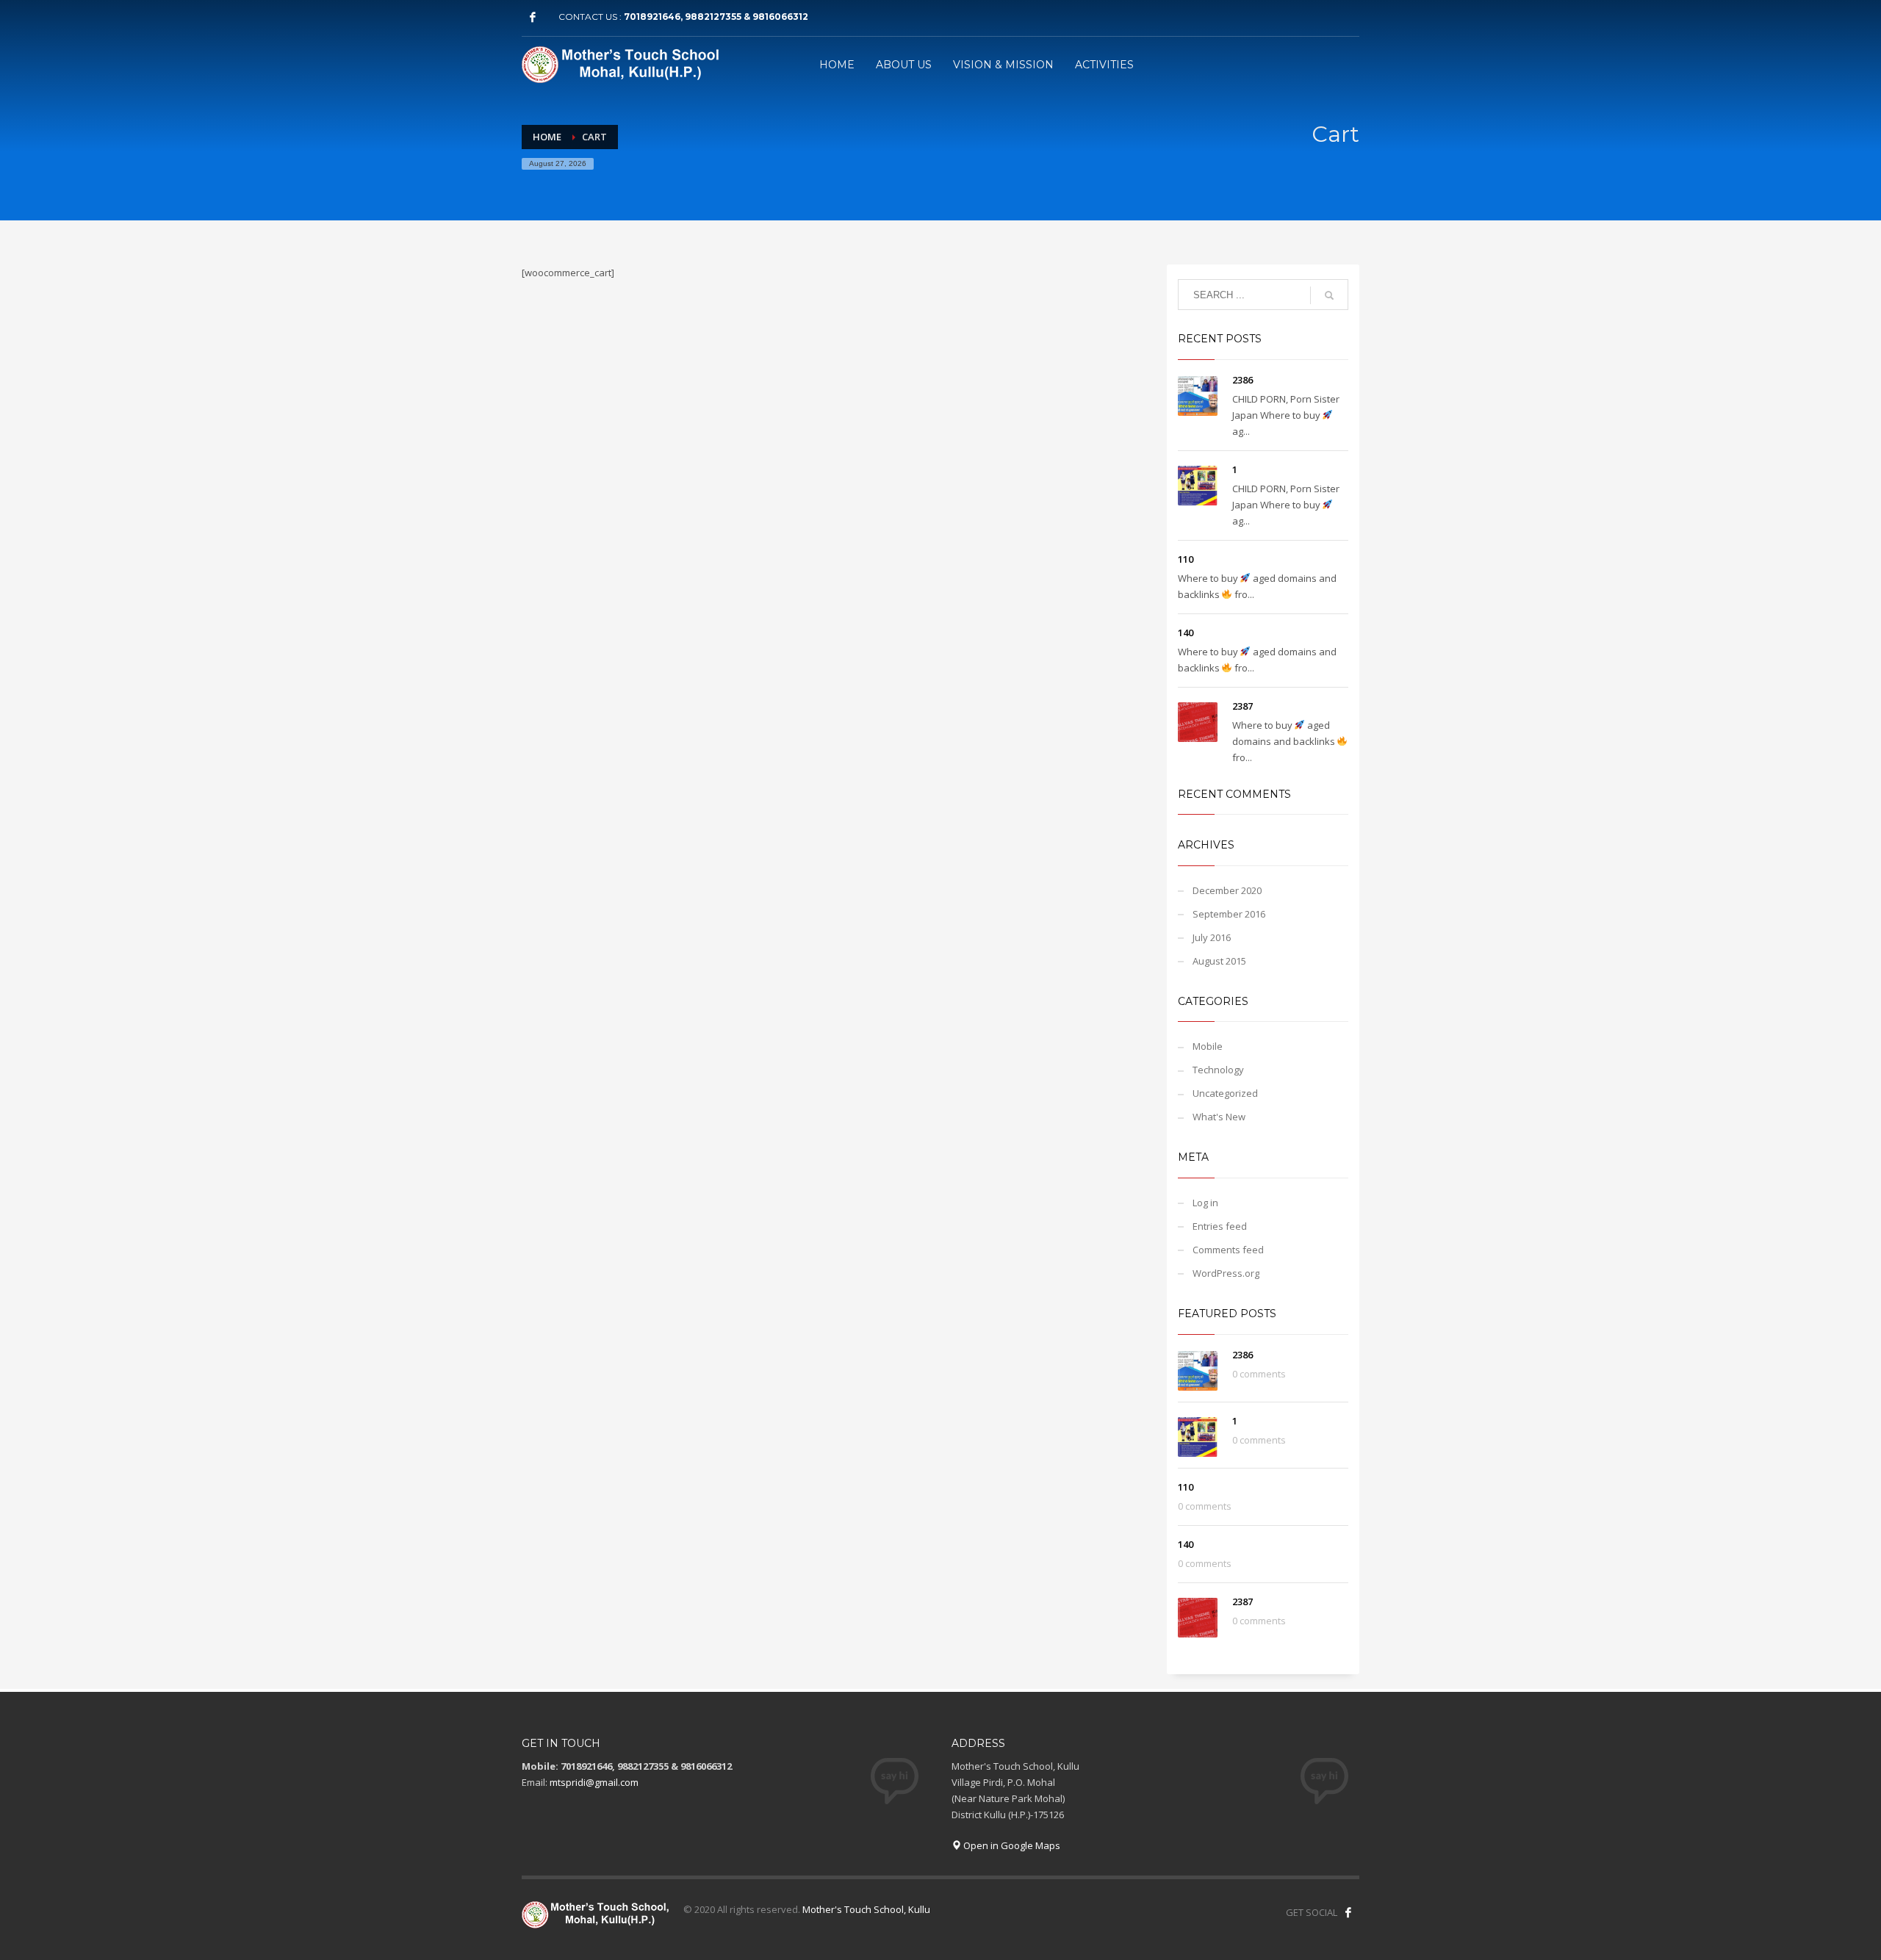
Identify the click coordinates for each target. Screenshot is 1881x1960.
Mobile (1208, 1046)
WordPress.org (1226, 1273)
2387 (1242, 706)
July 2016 (1212, 937)
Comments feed (1228, 1250)
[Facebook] (533, 17)
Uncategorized (1225, 1093)
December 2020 (1227, 890)
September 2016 (1229, 914)
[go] (1329, 295)
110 (1186, 559)
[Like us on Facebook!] (1348, 1912)
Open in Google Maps (1011, 1845)
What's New (1219, 1117)
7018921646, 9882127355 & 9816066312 (716, 17)
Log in (1205, 1203)
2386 (1242, 380)
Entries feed (1220, 1226)
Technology (1218, 1070)
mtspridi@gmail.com (594, 1782)
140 (1186, 633)
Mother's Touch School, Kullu (866, 1909)
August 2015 (1219, 961)
